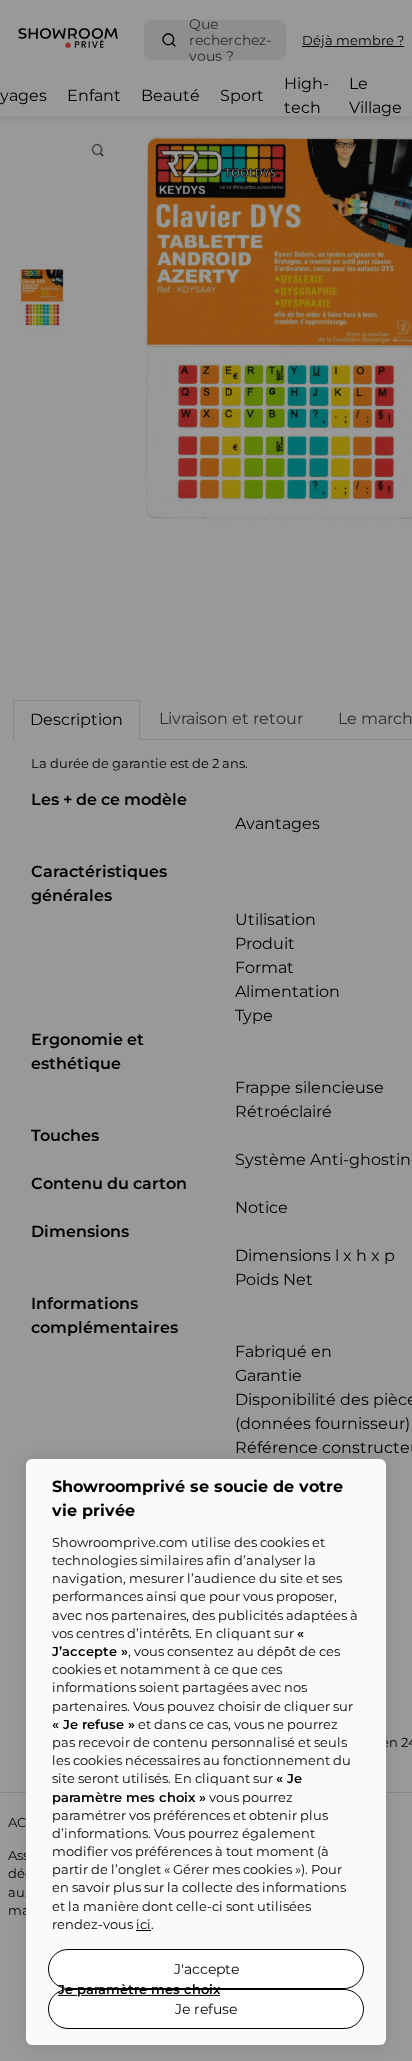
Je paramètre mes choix (139, 1989)
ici (143, 1924)
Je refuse (206, 2009)
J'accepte (206, 1969)
